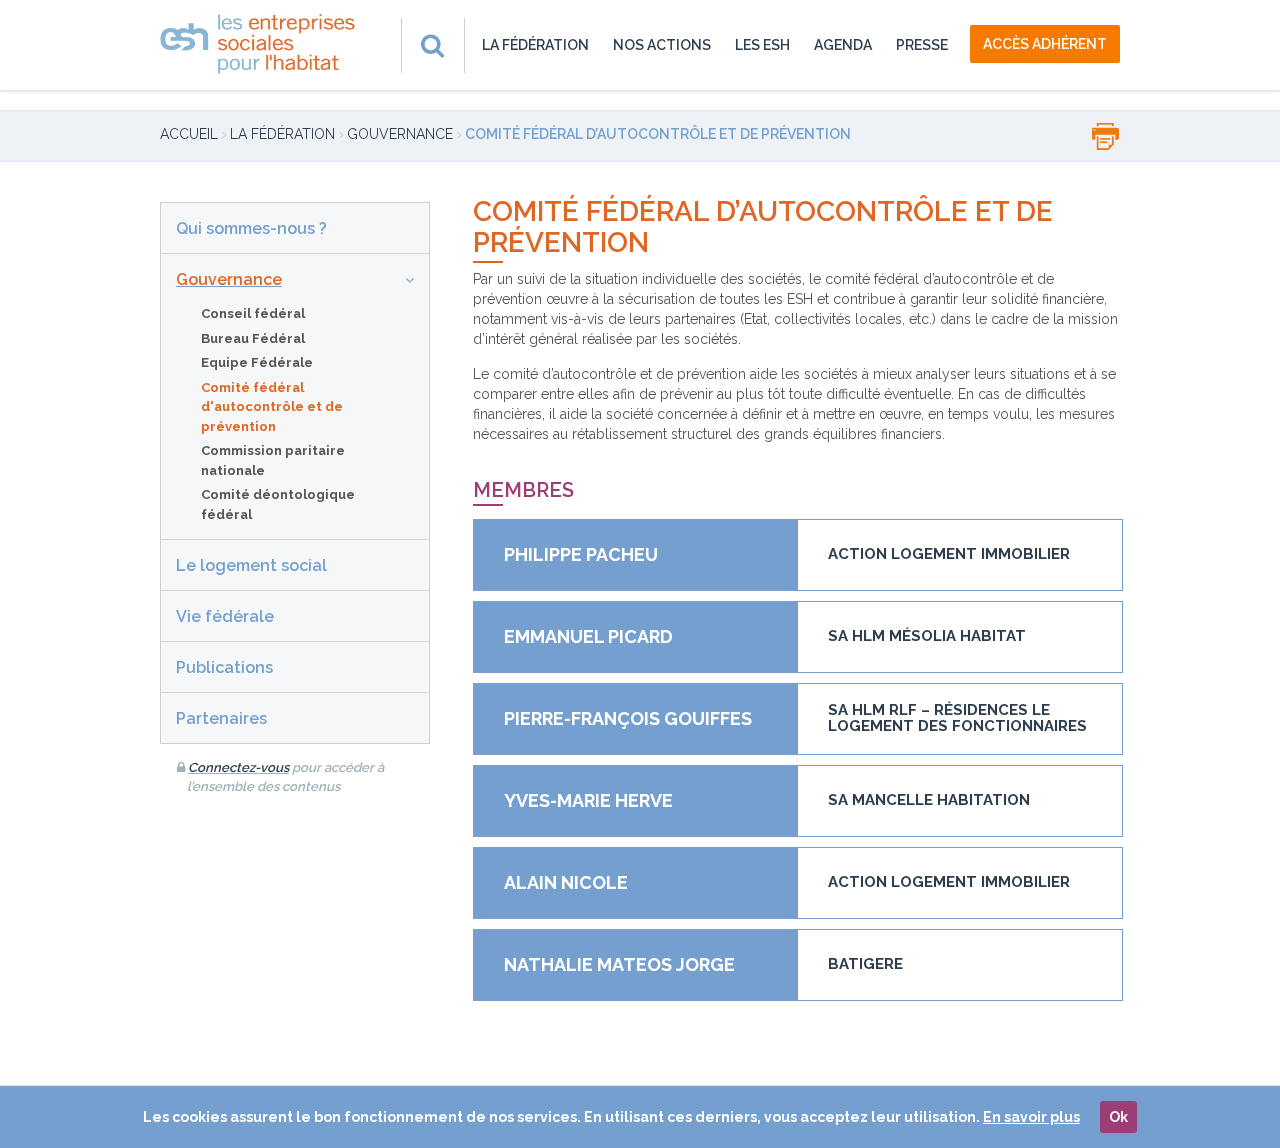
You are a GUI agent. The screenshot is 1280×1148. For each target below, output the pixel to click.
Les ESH (762, 45)
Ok (1118, 1117)
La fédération (535, 45)
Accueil (189, 134)
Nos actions (662, 45)
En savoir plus (1031, 1117)
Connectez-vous (238, 767)
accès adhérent (1045, 44)
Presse (922, 45)
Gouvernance (400, 134)
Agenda (843, 45)
